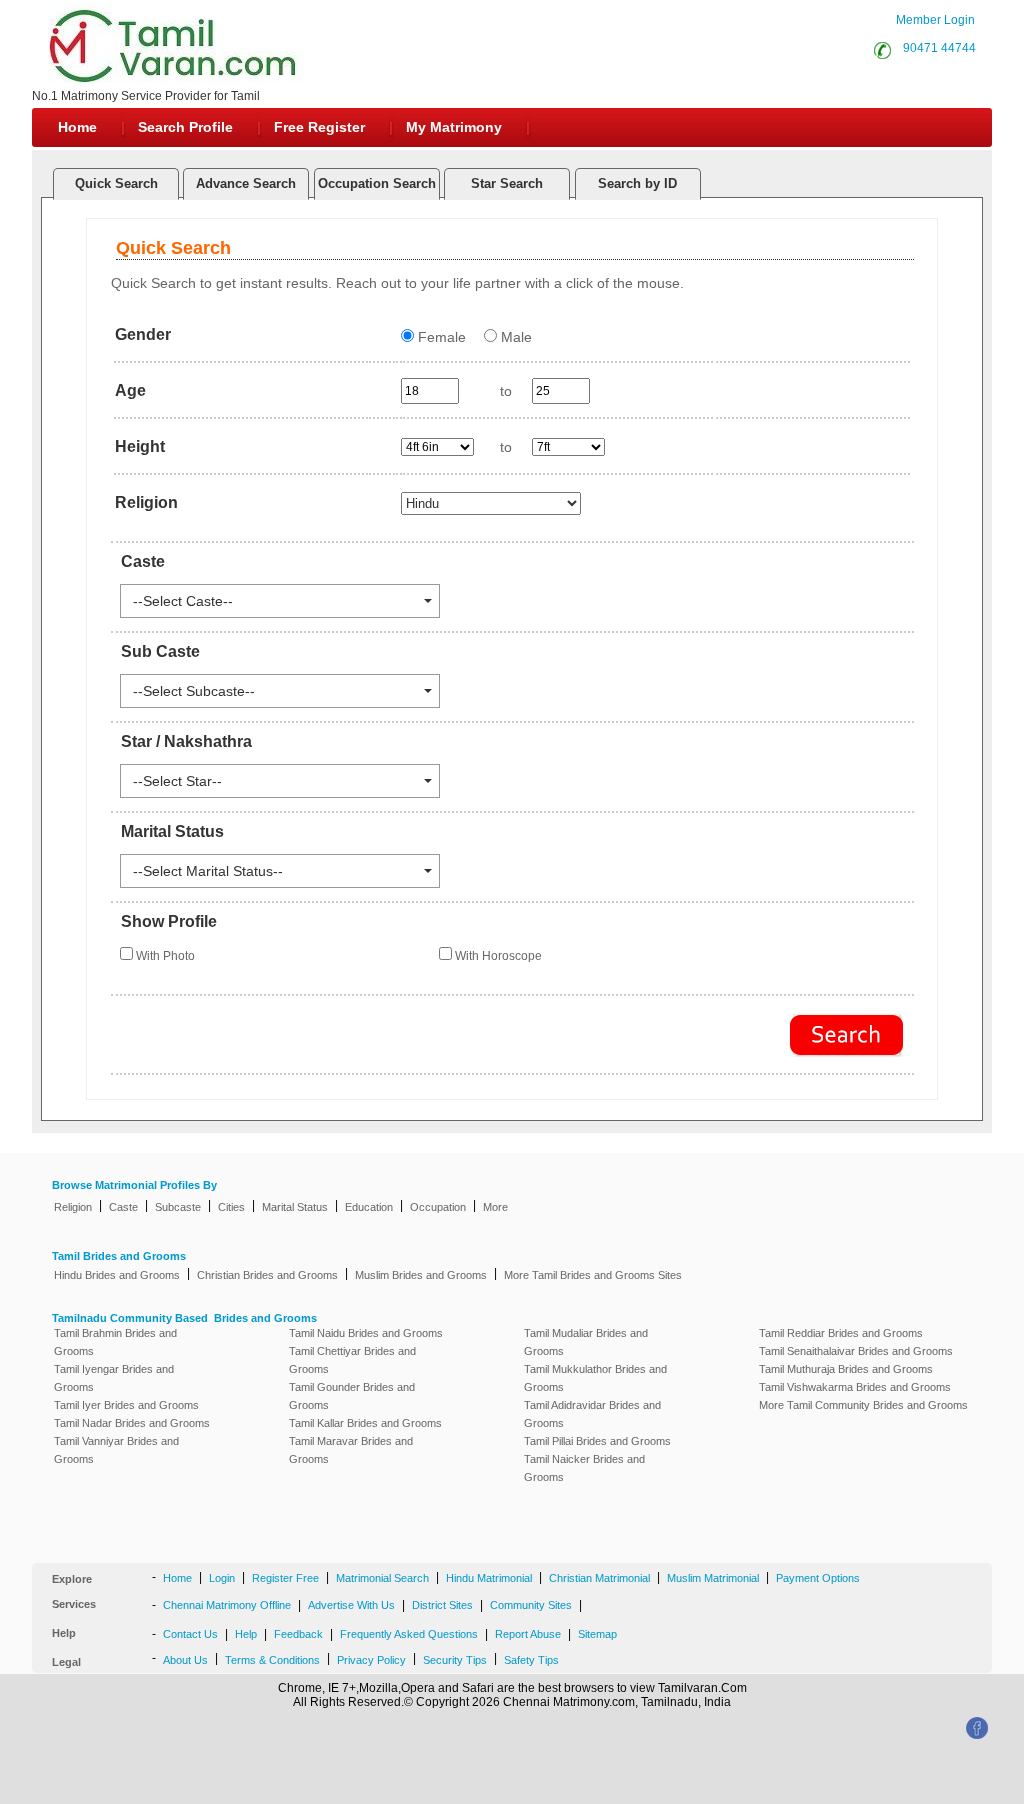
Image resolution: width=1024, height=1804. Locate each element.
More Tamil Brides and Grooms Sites (593, 1275)
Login (222, 1578)
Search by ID (637, 183)
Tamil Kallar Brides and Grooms (365, 1423)
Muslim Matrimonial (713, 1578)
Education (369, 1207)
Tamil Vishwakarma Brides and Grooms (855, 1387)
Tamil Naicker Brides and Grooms (584, 1468)
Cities (231, 1207)
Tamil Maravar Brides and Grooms (351, 1450)
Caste (123, 1207)
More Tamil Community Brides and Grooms (863, 1405)
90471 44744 (936, 48)
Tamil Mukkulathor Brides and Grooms (595, 1378)
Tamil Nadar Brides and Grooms (132, 1423)
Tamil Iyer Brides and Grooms (126, 1405)
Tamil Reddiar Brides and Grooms (841, 1333)
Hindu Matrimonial (489, 1578)
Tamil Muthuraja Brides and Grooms (846, 1369)
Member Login (935, 20)
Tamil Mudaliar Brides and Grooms (586, 1342)
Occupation (438, 1207)
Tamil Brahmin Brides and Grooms (115, 1342)
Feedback (298, 1634)
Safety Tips (531, 1660)
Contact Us (190, 1634)
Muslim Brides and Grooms (421, 1275)
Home (77, 127)
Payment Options (818, 1578)
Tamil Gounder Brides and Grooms (352, 1396)
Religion (73, 1207)
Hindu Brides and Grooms (117, 1275)
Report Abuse (528, 1634)
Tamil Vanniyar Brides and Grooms (116, 1450)
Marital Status (295, 1207)
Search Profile (185, 127)
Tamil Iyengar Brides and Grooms (114, 1378)
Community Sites (531, 1605)
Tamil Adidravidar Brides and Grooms (592, 1414)
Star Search (507, 183)
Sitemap (597, 1634)
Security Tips (455, 1660)
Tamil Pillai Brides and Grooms (597, 1441)
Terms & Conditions (272, 1660)
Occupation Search (377, 183)
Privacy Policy (371, 1660)
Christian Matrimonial (599, 1578)
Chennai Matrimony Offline (227, 1605)
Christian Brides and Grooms (267, 1275)
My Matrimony (454, 127)
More (495, 1207)
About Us (185, 1660)
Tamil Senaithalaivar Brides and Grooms (856, 1351)
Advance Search (246, 183)
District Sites (442, 1605)
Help (246, 1634)
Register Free (285, 1578)
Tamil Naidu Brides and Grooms (366, 1333)
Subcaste (178, 1207)
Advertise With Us (351, 1605)
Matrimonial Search (382, 1578)
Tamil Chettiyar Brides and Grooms (352, 1360)
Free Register (319, 127)
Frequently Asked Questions (409, 1634)
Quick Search (116, 183)
